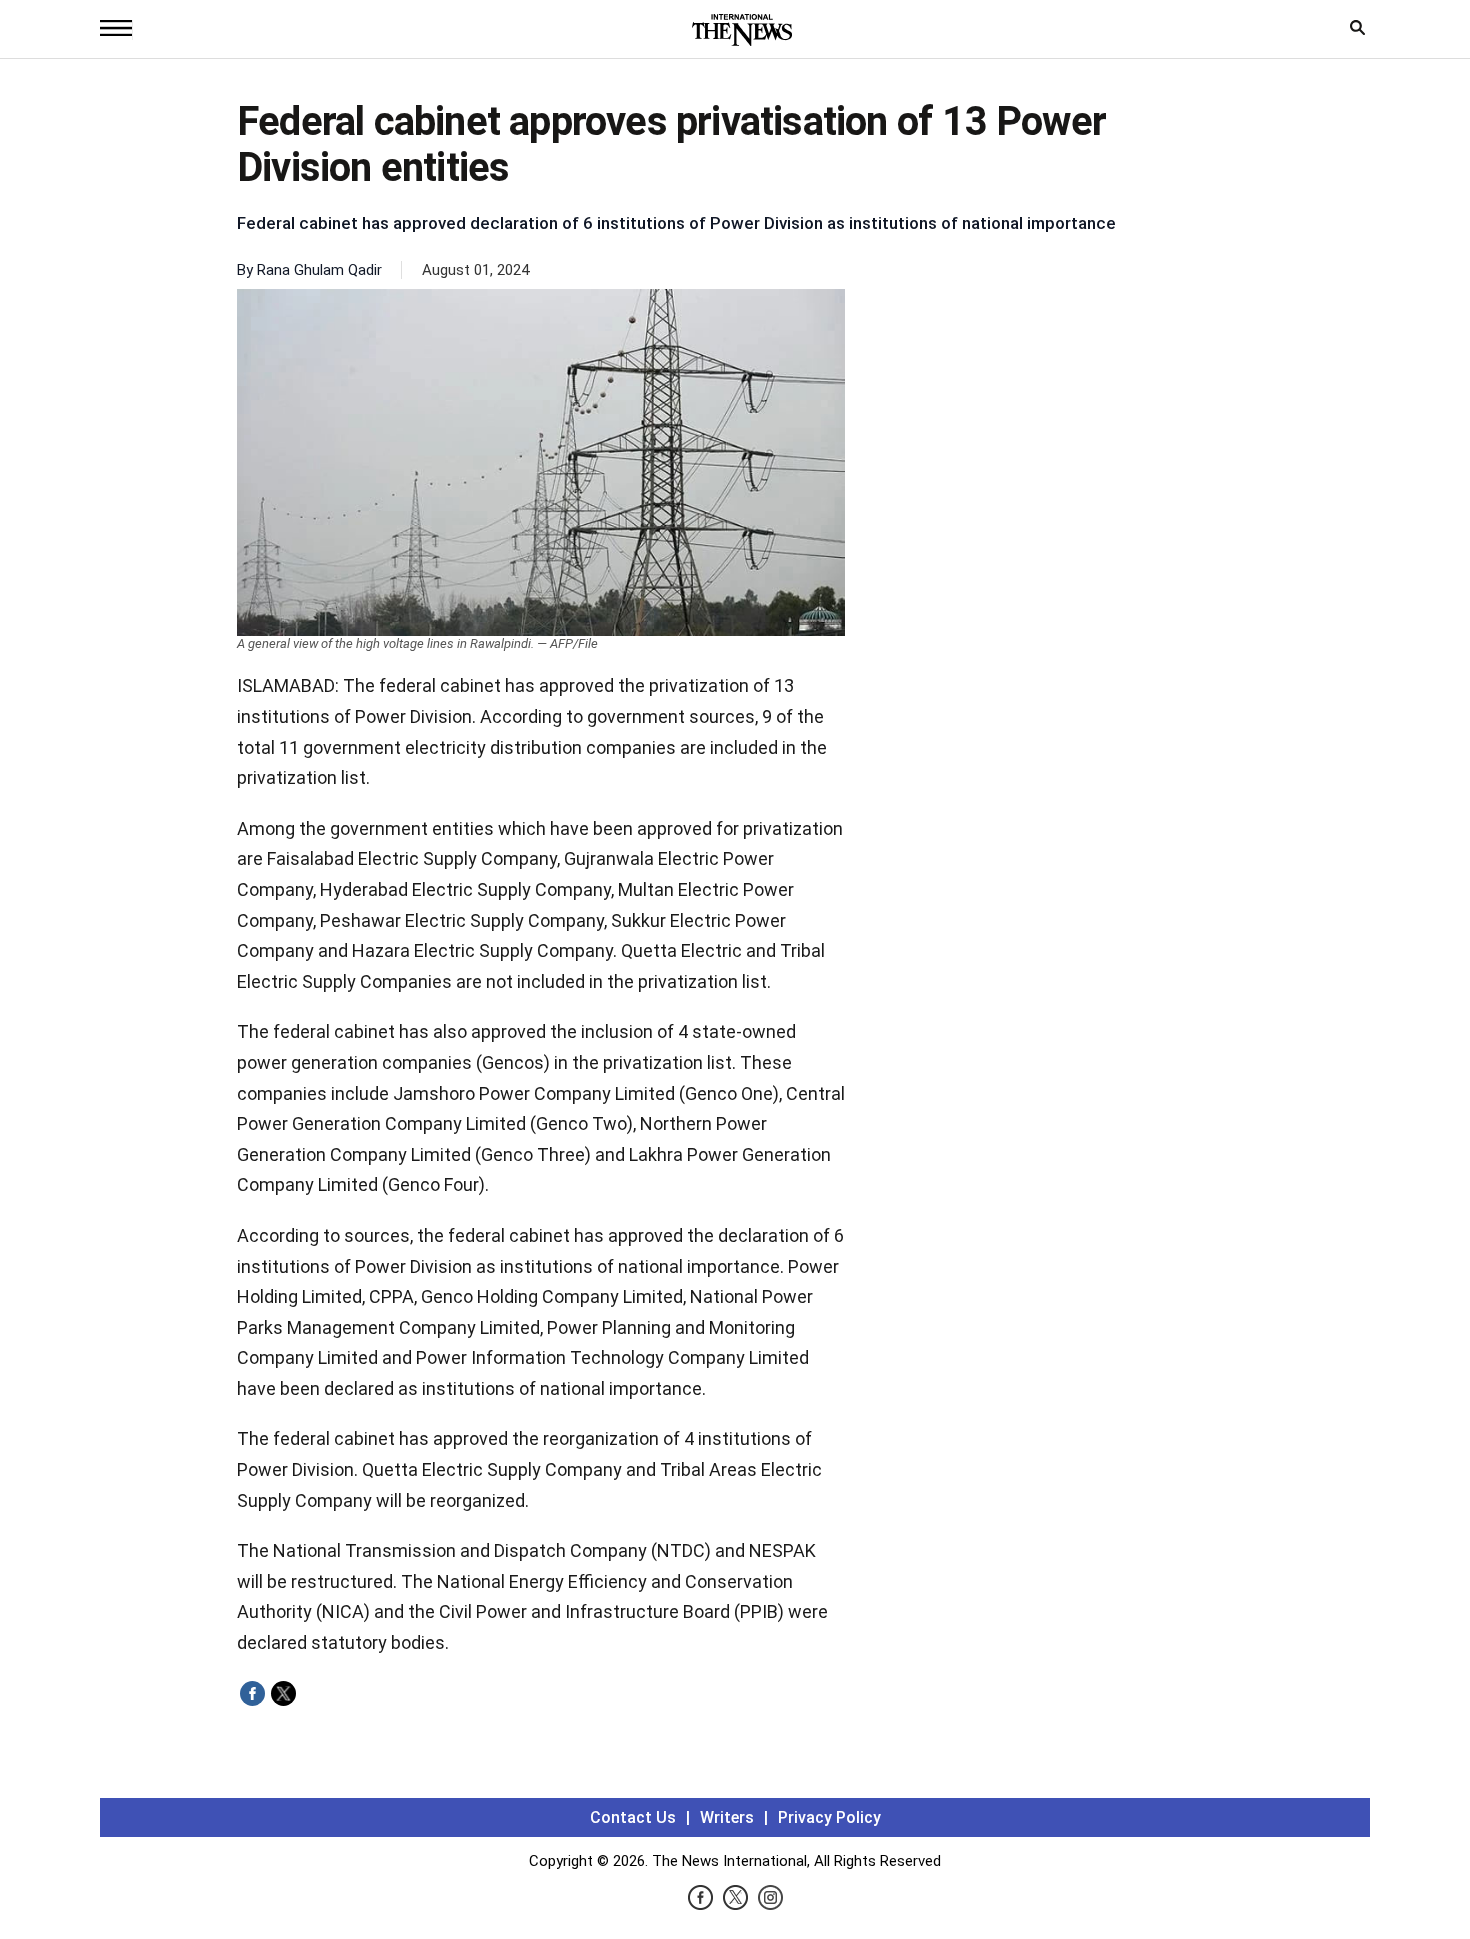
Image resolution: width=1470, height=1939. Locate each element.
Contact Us (633, 1817)
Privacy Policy (829, 1817)
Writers (727, 1817)
